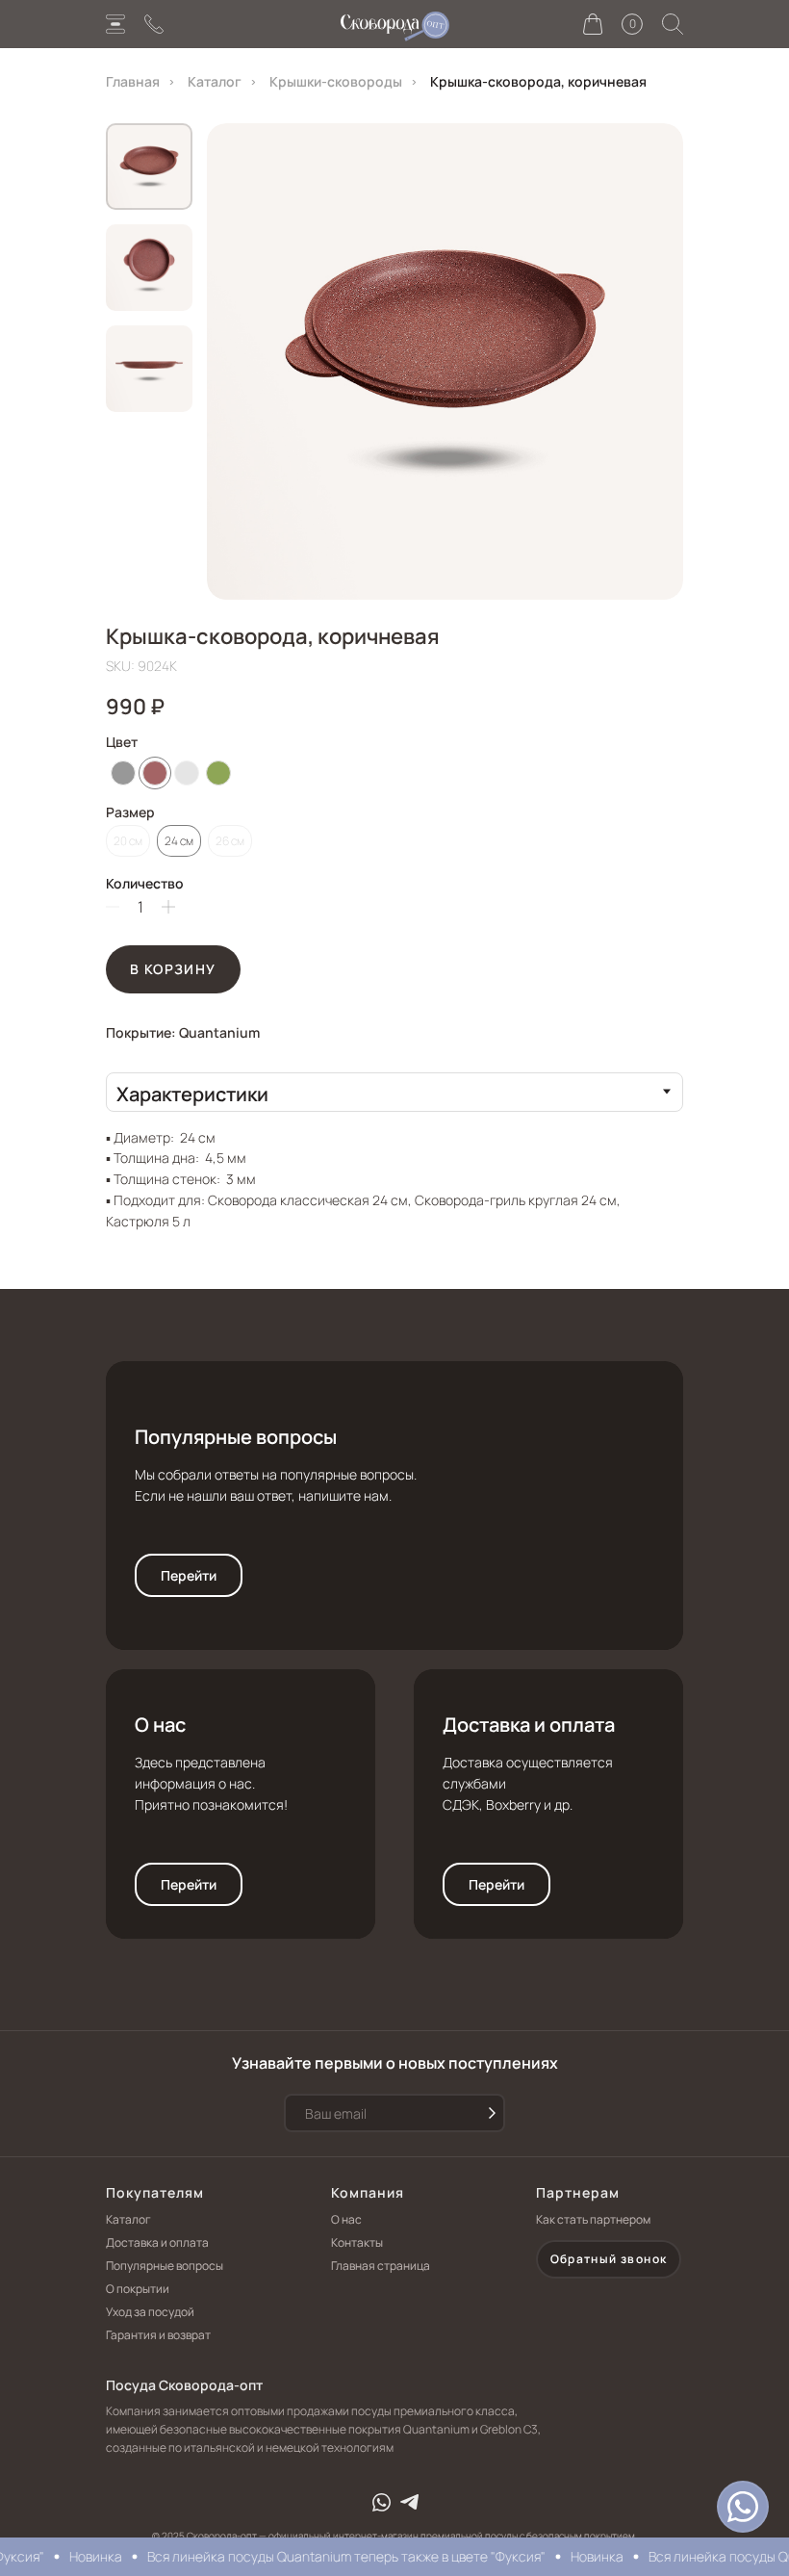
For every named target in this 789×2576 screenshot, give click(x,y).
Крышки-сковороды (336, 81)
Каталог (215, 81)
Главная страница (381, 2266)
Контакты (357, 2242)
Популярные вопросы (236, 1437)
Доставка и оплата (529, 1725)
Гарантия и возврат (158, 2335)
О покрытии (138, 2289)
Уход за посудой (150, 2312)
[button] (743, 2507)
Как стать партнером (593, 2219)
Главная (133, 81)
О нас (160, 1725)
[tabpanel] (394, 1172)
